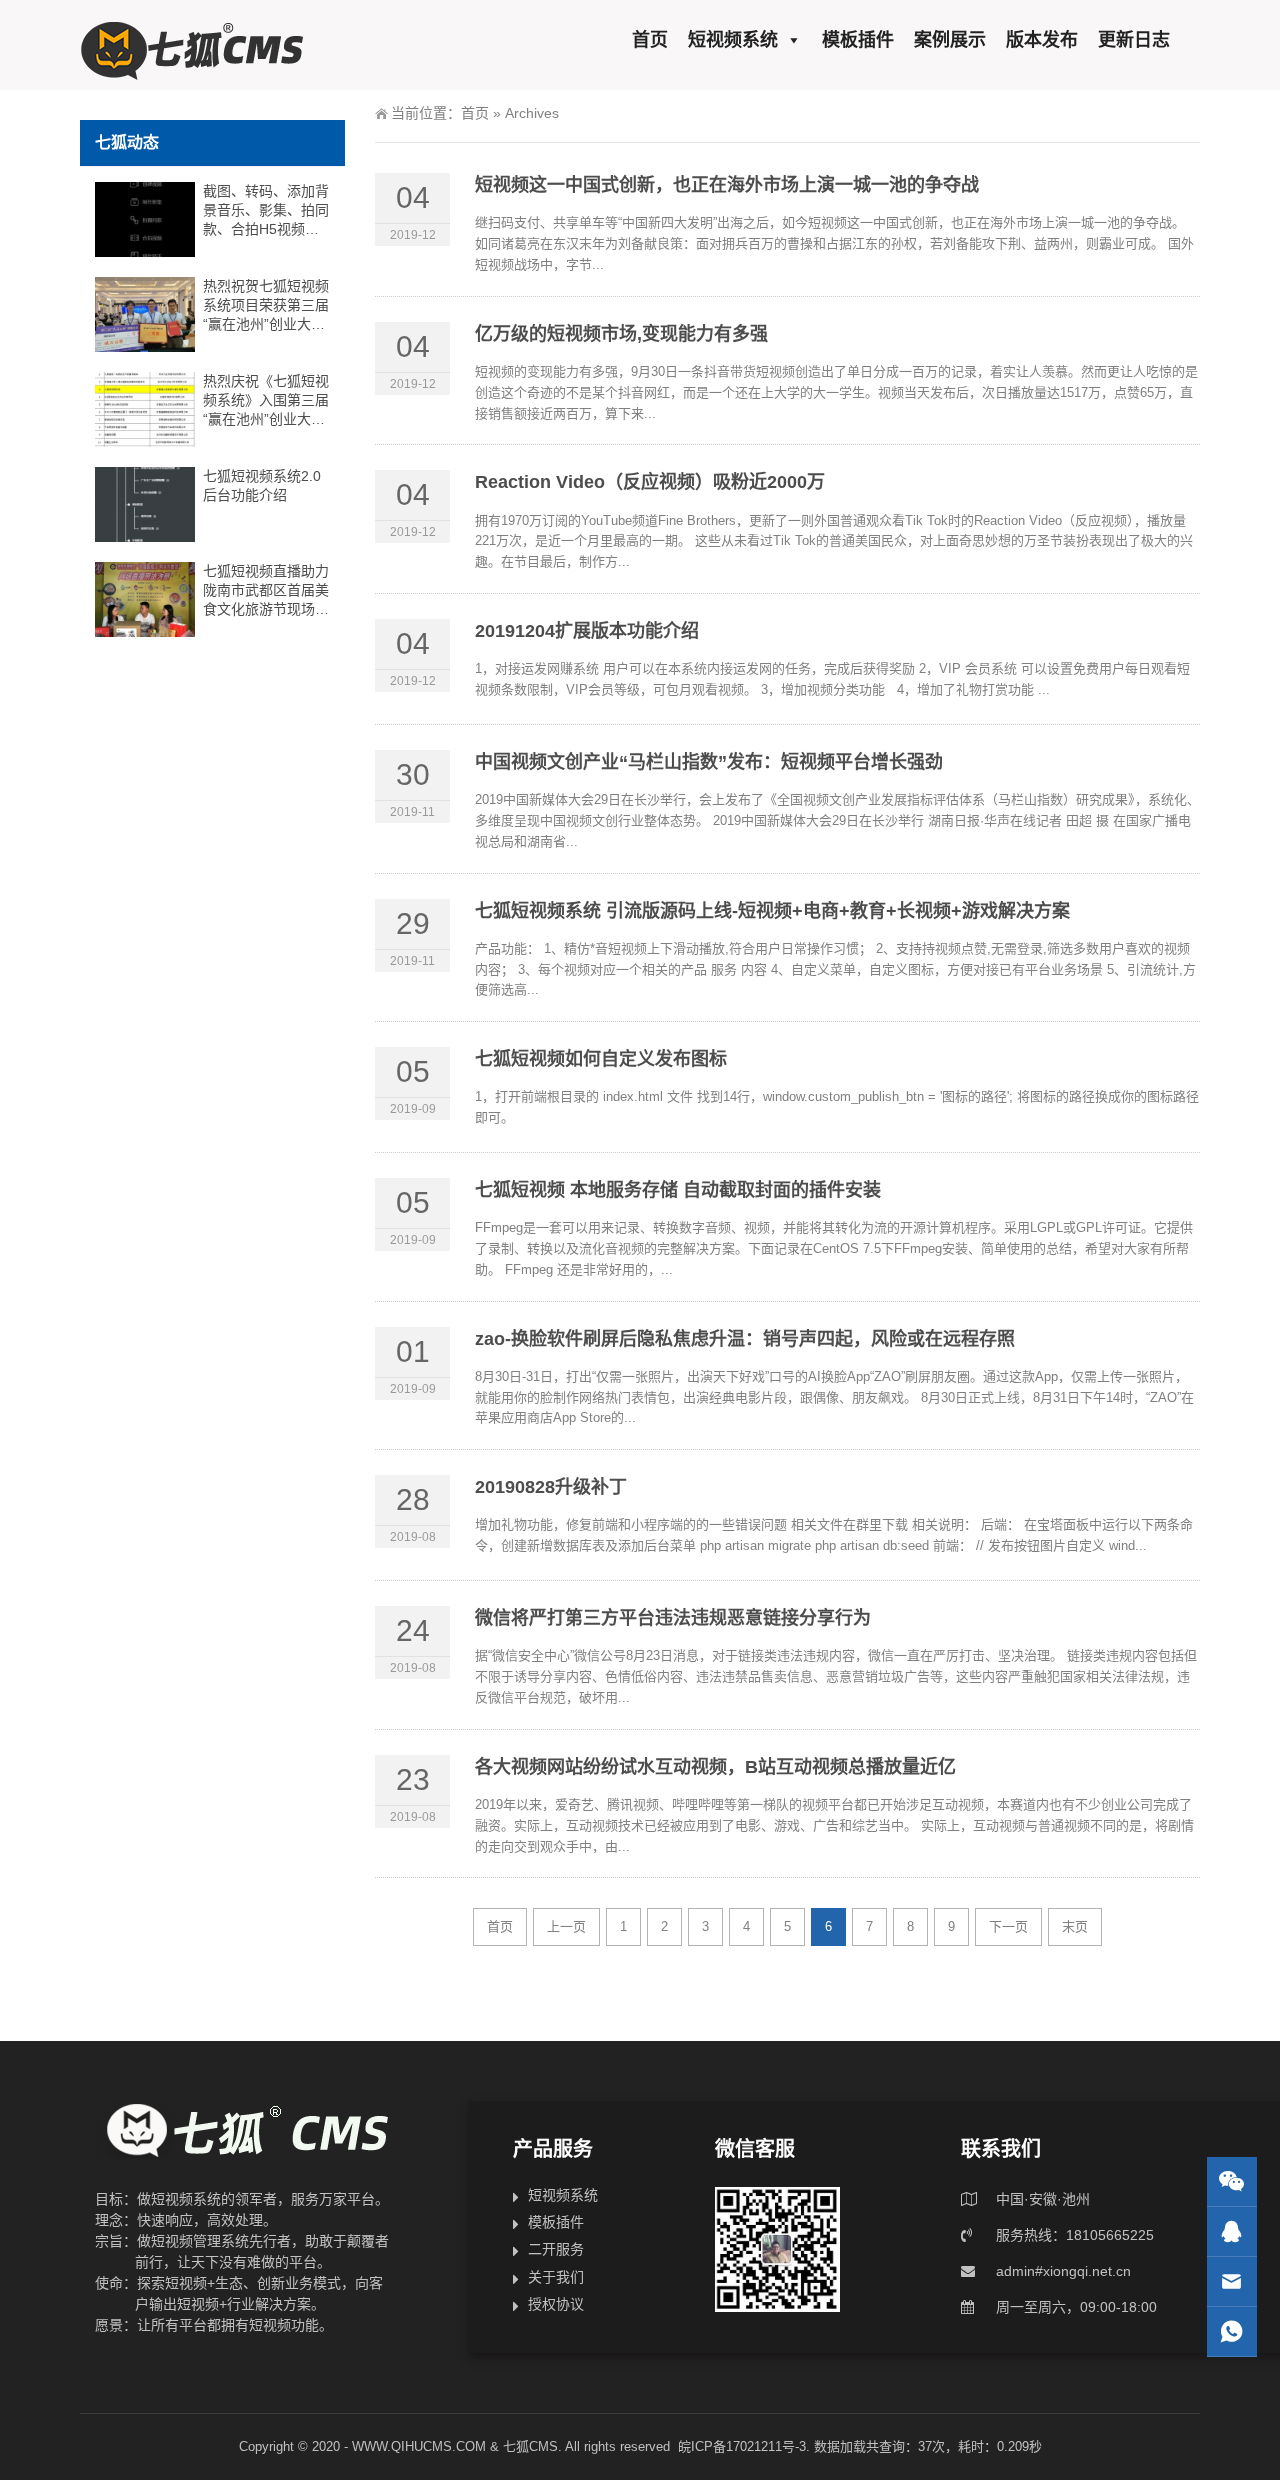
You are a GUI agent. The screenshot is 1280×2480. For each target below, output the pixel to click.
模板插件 (858, 40)
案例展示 (950, 40)
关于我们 (556, 2277)
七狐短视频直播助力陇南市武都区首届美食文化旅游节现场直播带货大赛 (266, 591)
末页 (1075, 1926)
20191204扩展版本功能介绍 (587, 631)
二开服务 (556, 2249)
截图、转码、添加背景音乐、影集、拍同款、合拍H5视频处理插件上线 (266, 211)
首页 (650, 40)
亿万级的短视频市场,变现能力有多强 (621, 334)
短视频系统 (733, 40)
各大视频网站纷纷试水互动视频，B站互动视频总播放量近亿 (715, 1767)
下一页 (1008, 1926)
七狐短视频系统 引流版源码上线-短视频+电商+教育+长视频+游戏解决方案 (772, 911)
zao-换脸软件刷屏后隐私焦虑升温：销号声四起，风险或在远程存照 (745, 1339)
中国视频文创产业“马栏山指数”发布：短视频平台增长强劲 (709, 762)
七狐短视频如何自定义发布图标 (601, 1059)
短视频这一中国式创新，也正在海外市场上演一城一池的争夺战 (727, 185)
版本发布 (1042, 40)
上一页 (566, 1926)
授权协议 (556, 2304)
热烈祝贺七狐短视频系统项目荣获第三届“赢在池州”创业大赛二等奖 (266, 306)
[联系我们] (1232, 2231)
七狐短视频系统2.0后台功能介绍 (262, 485)
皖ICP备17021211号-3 (742, 2446)
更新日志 (1134, 40)
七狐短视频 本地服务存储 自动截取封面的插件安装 (678, 1190)
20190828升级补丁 (551, 1487)
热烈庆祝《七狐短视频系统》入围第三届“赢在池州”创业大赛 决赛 (266, 401)
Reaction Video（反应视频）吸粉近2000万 (650, 482)
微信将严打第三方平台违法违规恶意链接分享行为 (673, 1618)
